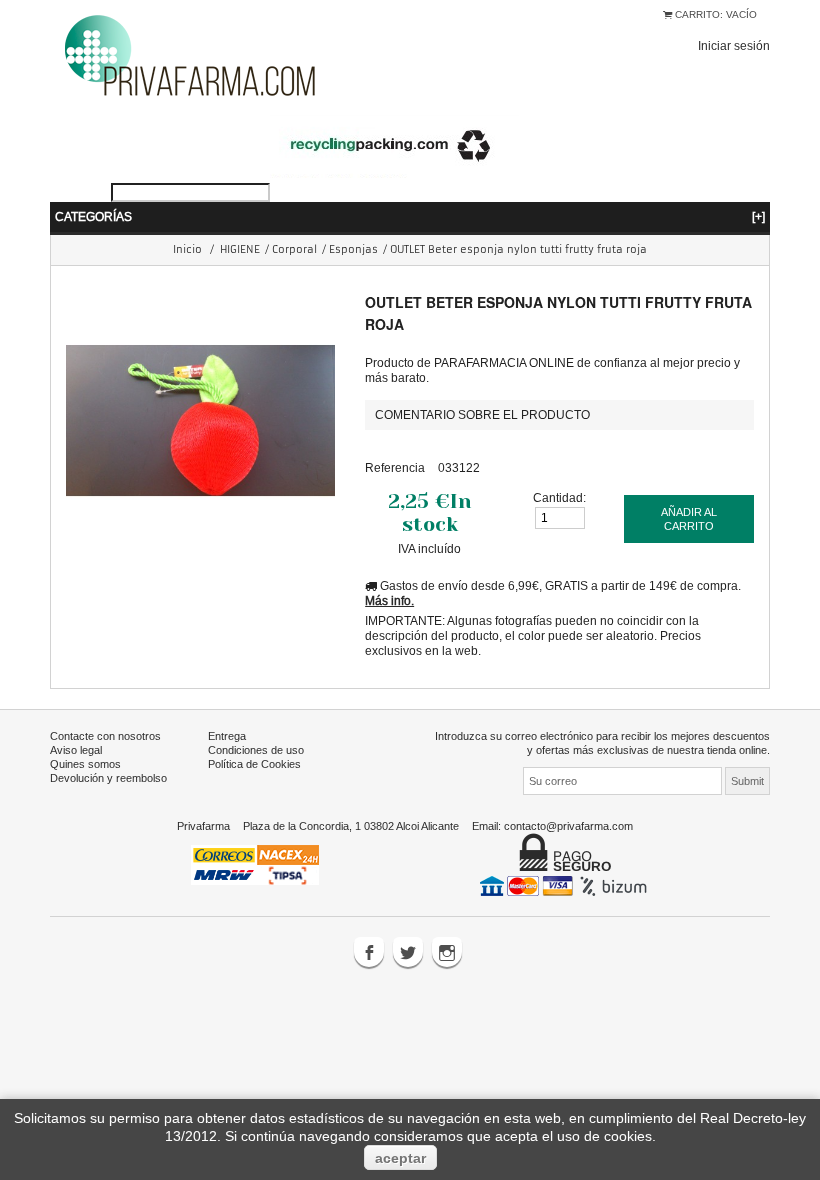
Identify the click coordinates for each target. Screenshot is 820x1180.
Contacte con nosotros (105, 736)
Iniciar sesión (734, 45)
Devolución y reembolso (108, 778)
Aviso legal (76, 750)
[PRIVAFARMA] (190, 54)
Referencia (395, 467)
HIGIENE (240, 249)
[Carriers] (255, 863)
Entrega (227, 736)
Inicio (187, 249)
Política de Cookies (254, 764)
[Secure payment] (565, 885)
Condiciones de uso (256, 750)
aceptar (400, 1158)
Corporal (294, 249)
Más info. (389, 600)
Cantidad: (559, 497)
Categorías (410, 216)
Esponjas (353, 249)
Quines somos (85, 764)
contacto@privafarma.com (568, 826)
